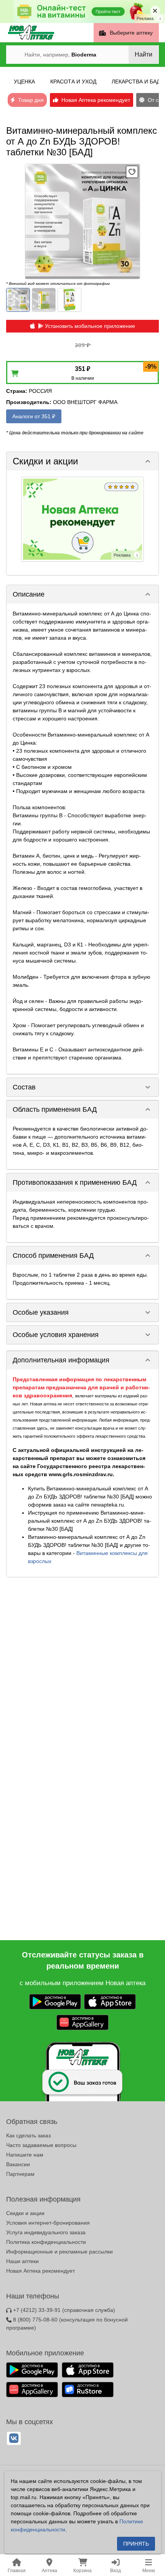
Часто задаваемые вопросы (41, 2145)
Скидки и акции (25, 2213)
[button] (82, 461)
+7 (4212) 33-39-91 (63, 2310)
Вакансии (18, 2164)
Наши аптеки (22, 2261)
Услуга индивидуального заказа (46, 2232)
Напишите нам (25, 2155)
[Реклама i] (82, 519)
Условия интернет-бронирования (48, 2223)
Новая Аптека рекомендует (40, 2271)
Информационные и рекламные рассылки (59, 2252)
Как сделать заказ (28, 2135)
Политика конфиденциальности (46, 2242)
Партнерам (20, 2174)
